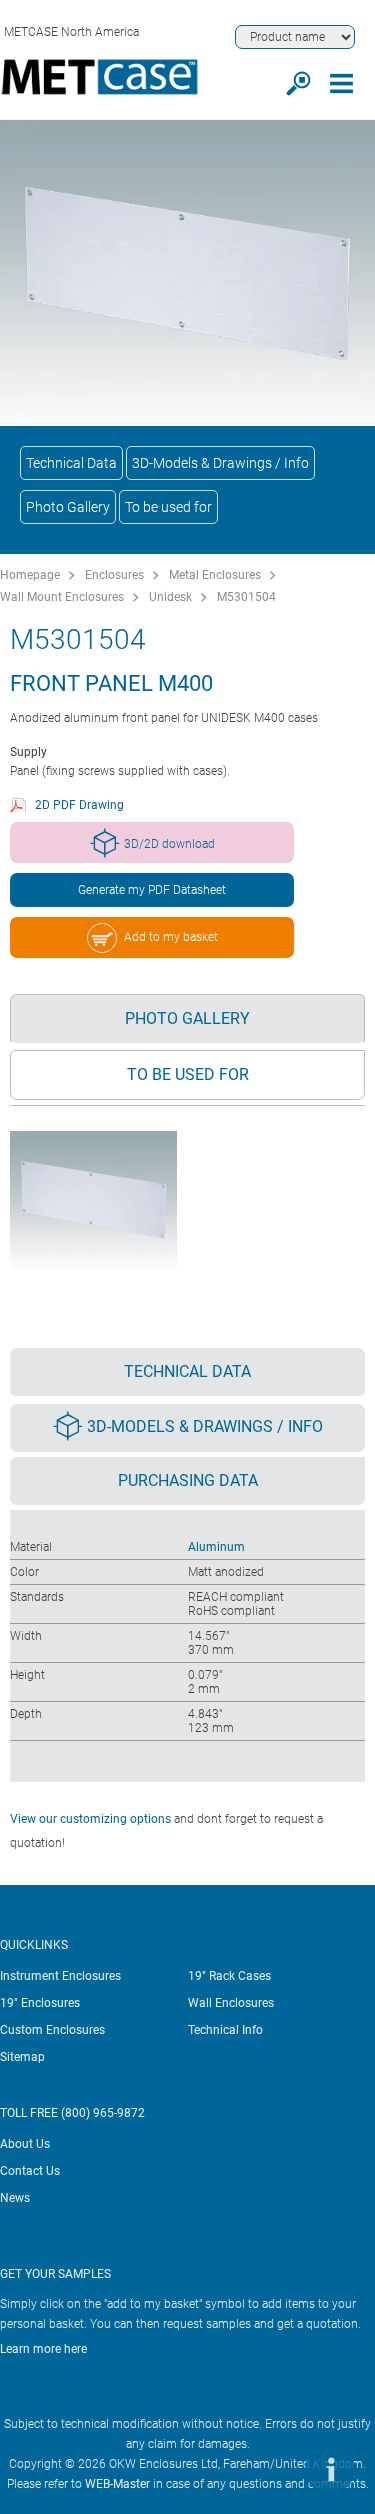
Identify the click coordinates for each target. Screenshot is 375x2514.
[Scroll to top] (270, 2469)
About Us (25, 2144)
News (15, 2198)
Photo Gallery (68, 507)
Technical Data (71, 463)
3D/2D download (169, 844)
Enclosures (114, 575)
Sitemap (22, 2057)
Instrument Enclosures (60, 1976)
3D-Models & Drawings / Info (220, 463)
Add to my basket (171, 937)
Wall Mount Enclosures (62, 597)
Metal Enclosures (215, 575)
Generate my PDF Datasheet (152, 890)
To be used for (168, 507)
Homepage (30, 575)
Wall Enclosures (231, 2003)
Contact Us (30, 2171)
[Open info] (330, 2469)
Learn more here (43, 2349)
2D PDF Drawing (79, 805)
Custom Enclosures (52, 2030)
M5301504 (246, 597)
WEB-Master (117, 2484)
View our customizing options (90, 1819)
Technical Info (225, 2030)
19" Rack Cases (229, 1976)
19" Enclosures (40, 2003)
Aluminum (216, 1547)
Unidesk (170, 597)
